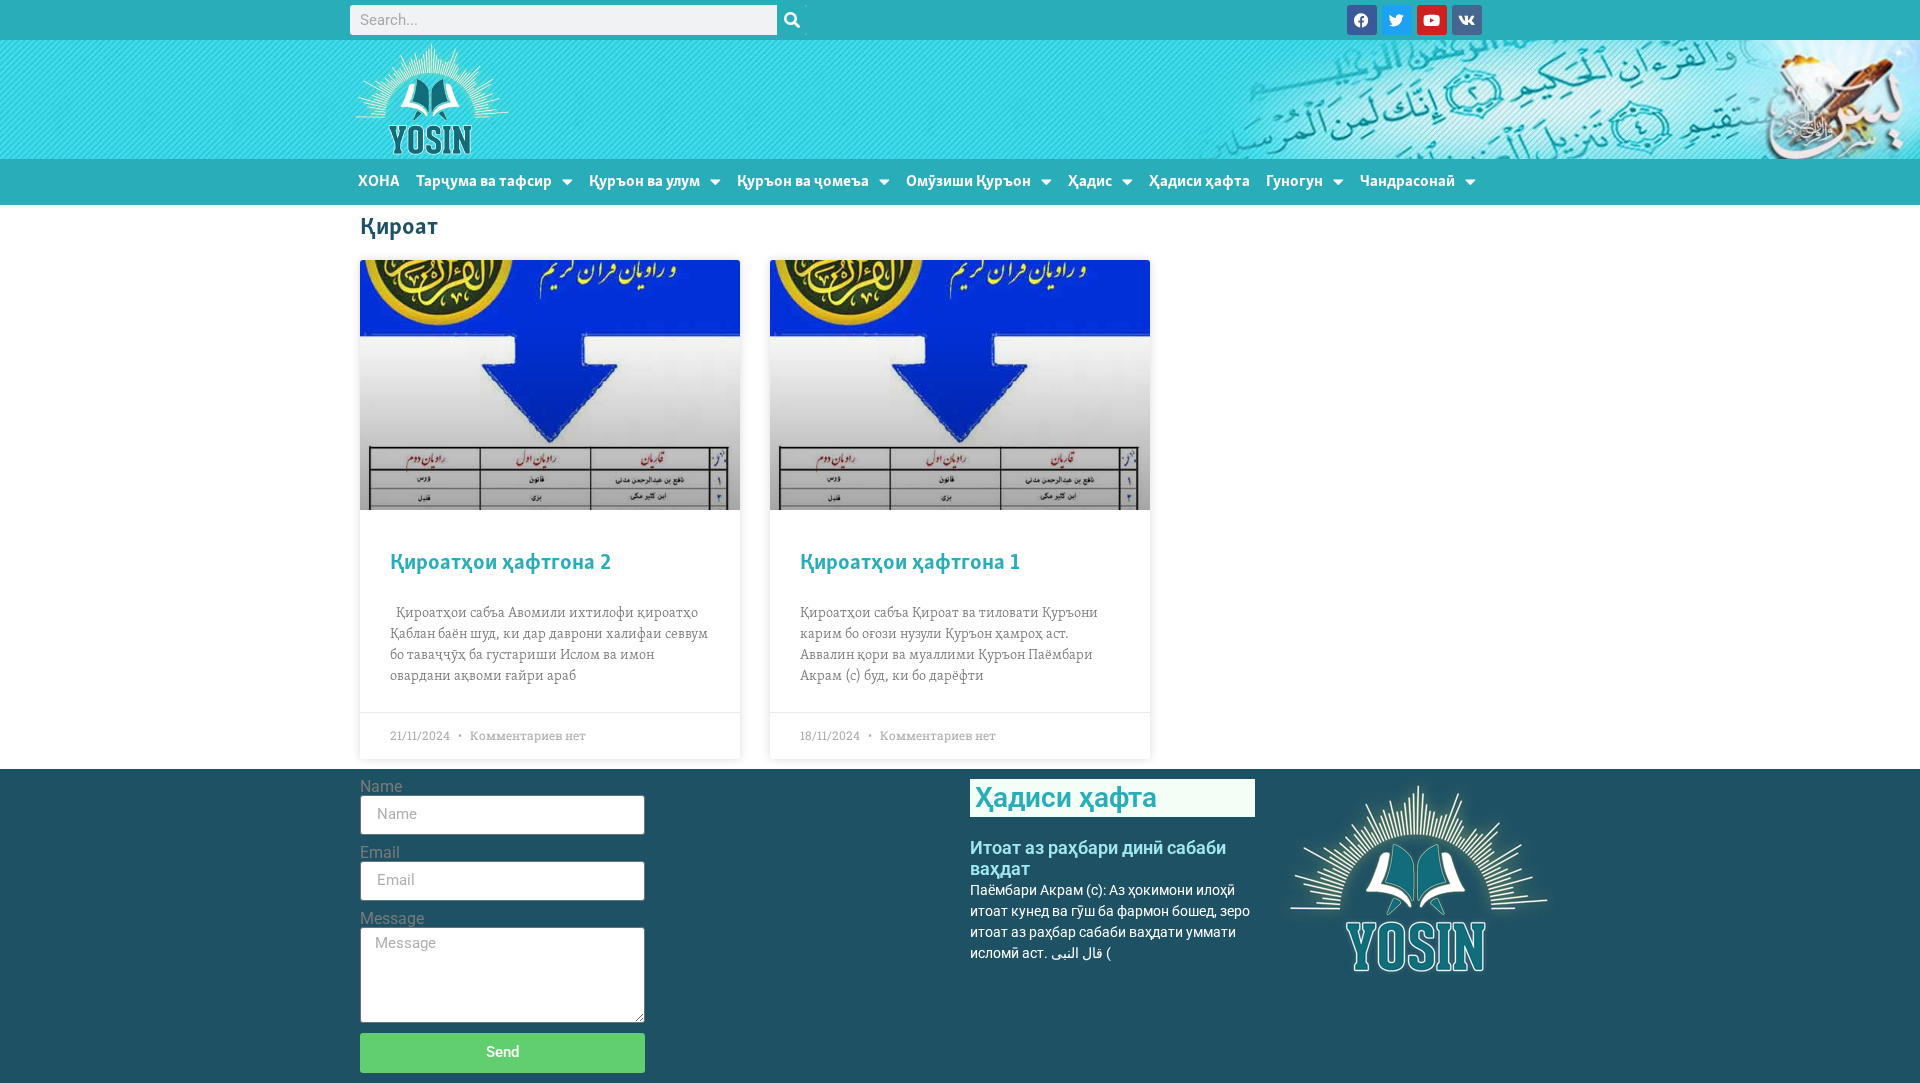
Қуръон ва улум (644, 181)
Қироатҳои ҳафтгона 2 (500, 563)
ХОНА (379, 181)
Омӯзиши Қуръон (968, 181)
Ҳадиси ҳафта (1199, 181)
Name (381, 787)
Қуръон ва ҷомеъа (803, 181)
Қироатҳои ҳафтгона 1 (910, 563)
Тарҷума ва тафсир (484, 181)
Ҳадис (1090, 181)
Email (380, 853)
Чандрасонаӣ (1407, 181)
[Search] (792, 20)
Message (392, 919)
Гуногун (1294, 181)
